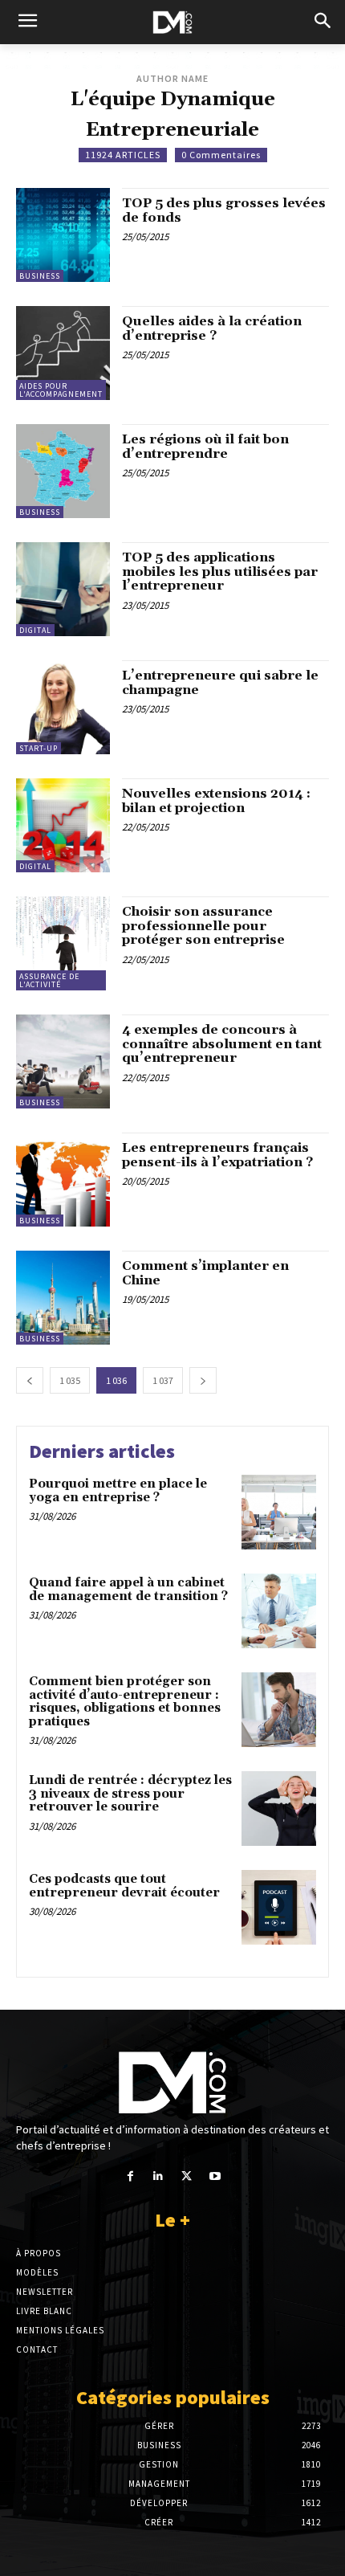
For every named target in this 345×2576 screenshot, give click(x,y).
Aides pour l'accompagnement (61, 390)
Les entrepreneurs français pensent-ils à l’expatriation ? (217, 1155)
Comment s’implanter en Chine (205, 1273)
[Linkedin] (158, 2176)
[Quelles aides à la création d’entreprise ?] (63, 353)
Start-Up (39, 748)
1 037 (163, 1380)
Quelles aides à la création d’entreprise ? (212, 329)
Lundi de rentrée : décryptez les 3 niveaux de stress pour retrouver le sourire (130, 1794)
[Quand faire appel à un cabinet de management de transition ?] (279, 1611)
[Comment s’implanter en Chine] (63, 1298)
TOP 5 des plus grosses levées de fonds (224, 210)
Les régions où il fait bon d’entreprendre (205, 447)
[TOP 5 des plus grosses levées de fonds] (63, 235)
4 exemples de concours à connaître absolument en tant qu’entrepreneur (222, 1044)
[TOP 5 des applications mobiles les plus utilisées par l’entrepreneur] (63, 589)
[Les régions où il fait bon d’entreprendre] (63, 471)
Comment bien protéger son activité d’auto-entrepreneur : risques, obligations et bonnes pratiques (125, 1702)
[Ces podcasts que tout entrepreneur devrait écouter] (279, 1907)
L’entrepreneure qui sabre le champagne (220, 683)
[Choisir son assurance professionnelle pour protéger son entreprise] (63, 943)
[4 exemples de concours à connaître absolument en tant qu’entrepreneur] (63, 1061)
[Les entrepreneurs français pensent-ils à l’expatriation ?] (63, 1180)
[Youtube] (215, 2176)
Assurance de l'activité (49, 980)
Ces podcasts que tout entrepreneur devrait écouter (124, 1886)
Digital (35, 630)
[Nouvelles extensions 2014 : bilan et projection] (63, 825)
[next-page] (203, 1380)
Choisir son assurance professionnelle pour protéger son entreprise (203, 926)
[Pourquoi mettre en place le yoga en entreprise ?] (279, 1512)
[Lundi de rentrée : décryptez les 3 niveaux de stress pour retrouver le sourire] (279, 1809)
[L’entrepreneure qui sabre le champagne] (63, 707)
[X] (187, 2176)
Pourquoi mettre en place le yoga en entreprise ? (118, 1491)
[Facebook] (130, 2176)
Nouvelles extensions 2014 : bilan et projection (216, 801)
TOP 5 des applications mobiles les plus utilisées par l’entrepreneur (220, 572)
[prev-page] (30, 1380)
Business (40, 276)
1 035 (70, 1380)
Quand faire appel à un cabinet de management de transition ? (128, 1590)
